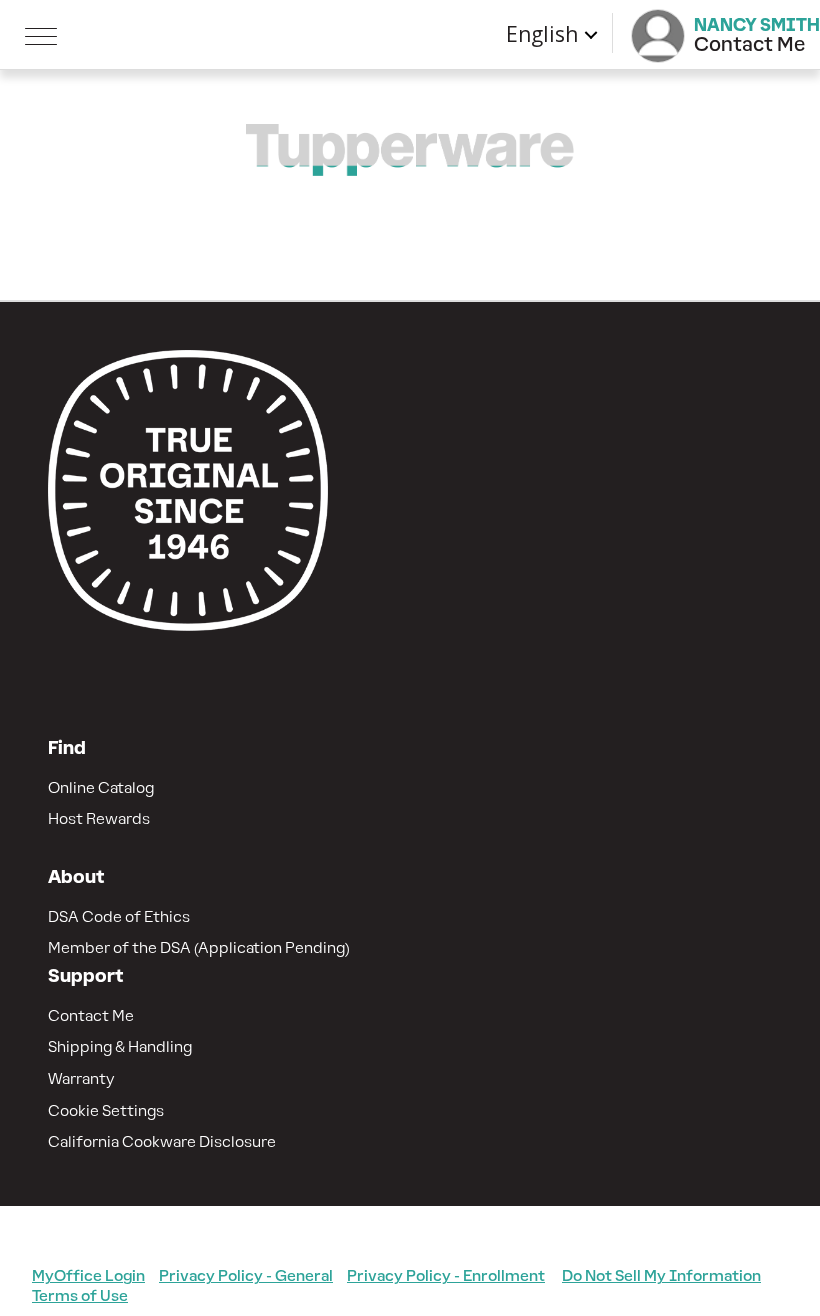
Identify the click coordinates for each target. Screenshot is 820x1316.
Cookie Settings (106, 1110)
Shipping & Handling (120, 1046)
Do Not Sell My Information (661, 1275)
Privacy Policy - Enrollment (446, 1275)
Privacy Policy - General (246, 1275)
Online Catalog (101, 787)
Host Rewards (99, 818)
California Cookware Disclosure (162, 1141)
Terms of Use (80, 1295)
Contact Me (91, 1015)
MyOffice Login (88, 1275)
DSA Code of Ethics (119, 916)
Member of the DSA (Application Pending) (199, 947)
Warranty (81, 1078)
